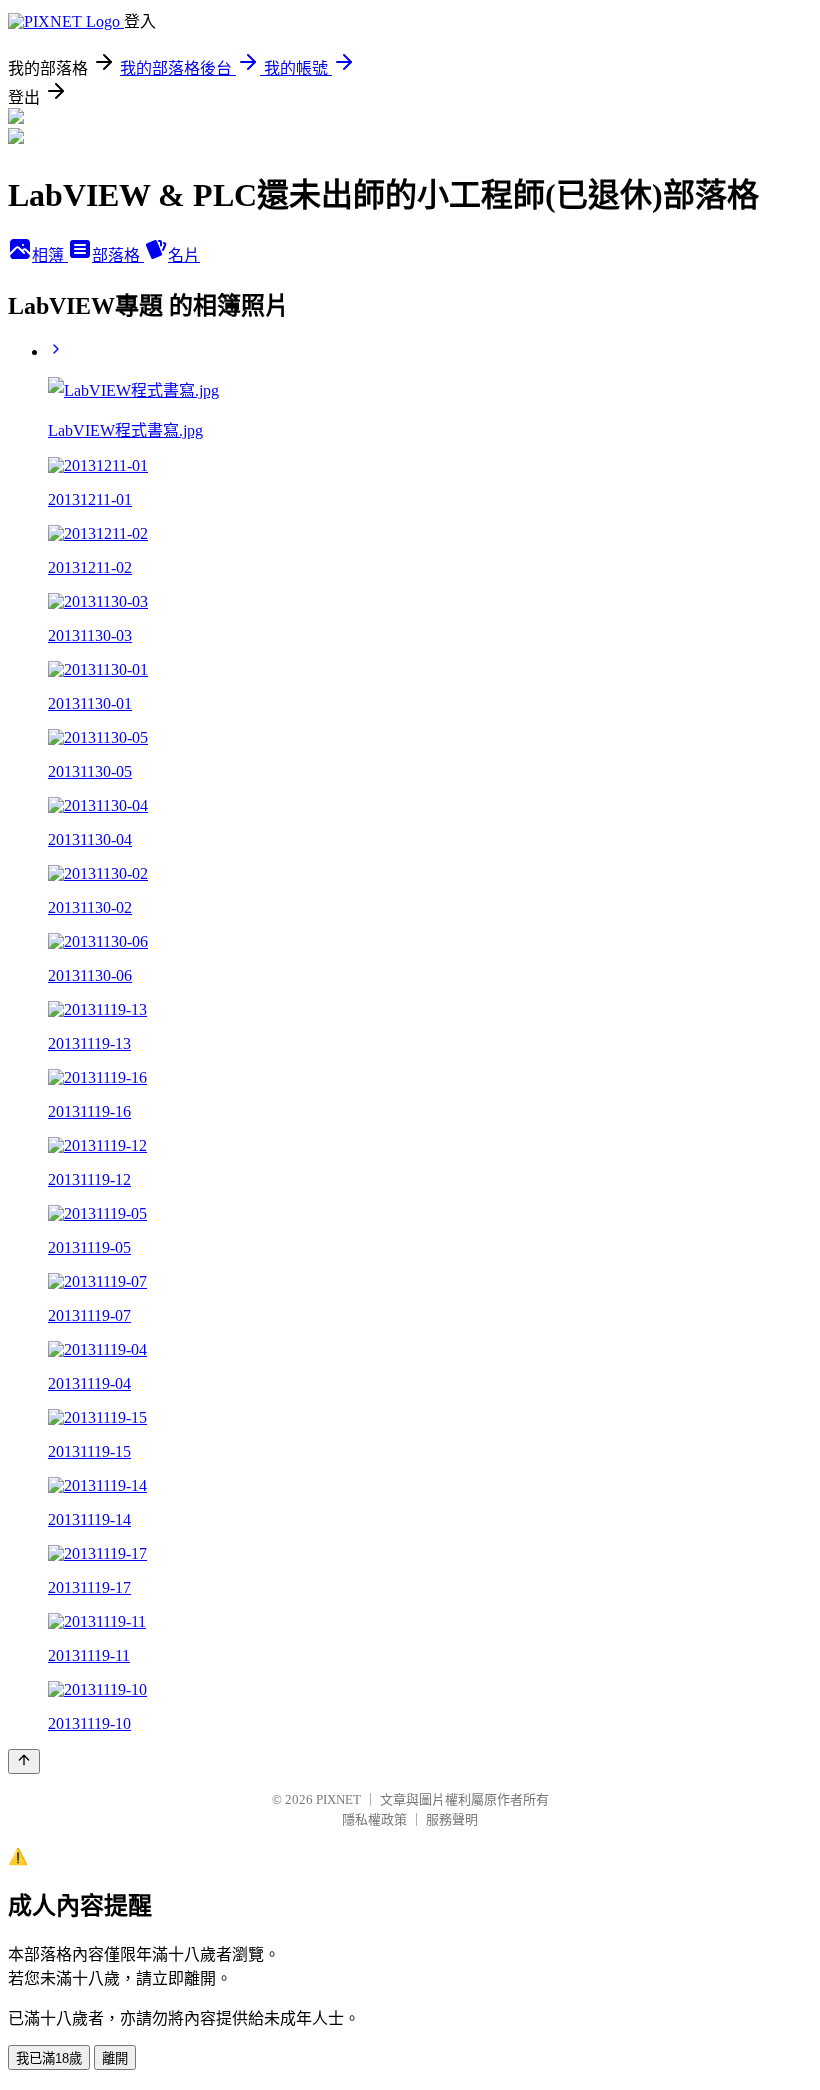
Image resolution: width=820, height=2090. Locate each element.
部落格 (118, 255)
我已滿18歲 (49, 2058)
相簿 (50, 255)
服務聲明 (452, 1819)
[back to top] (24, 1761)
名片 (184, 255)
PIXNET (338, 1799)
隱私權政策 (374, 1819)
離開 (115, 2058)
